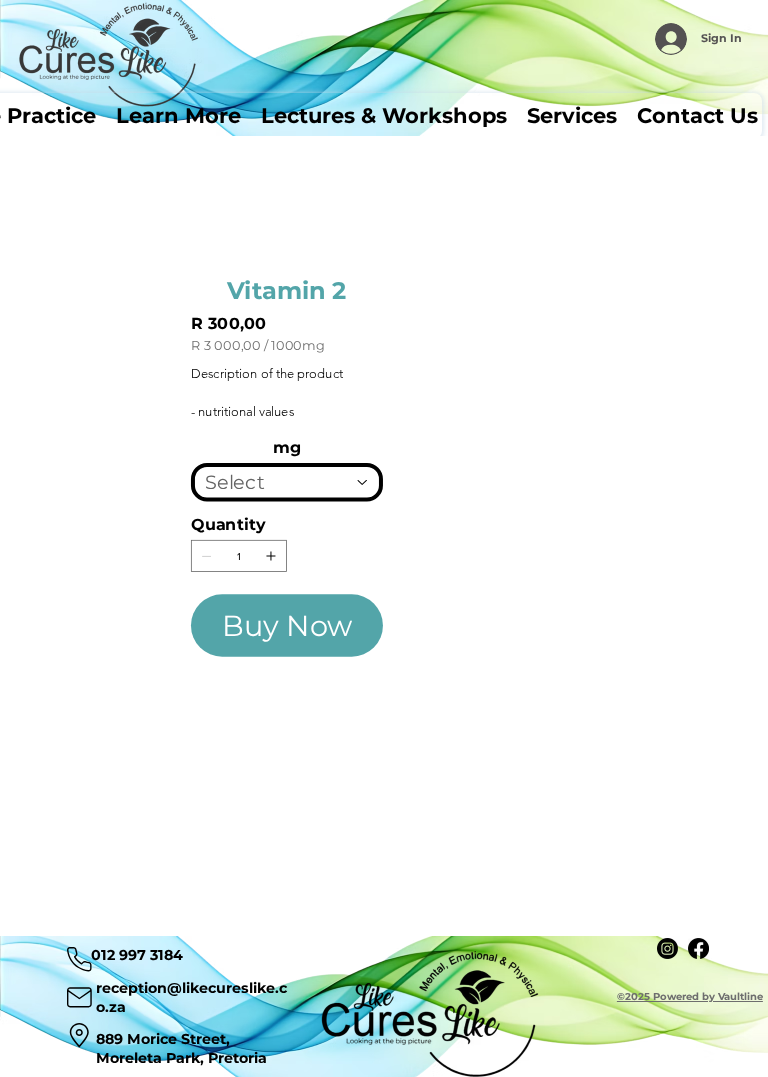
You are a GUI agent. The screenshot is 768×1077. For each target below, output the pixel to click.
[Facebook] (698, 948)
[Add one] (271, 556)
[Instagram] (667, 948)
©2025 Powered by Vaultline (690, 996)
